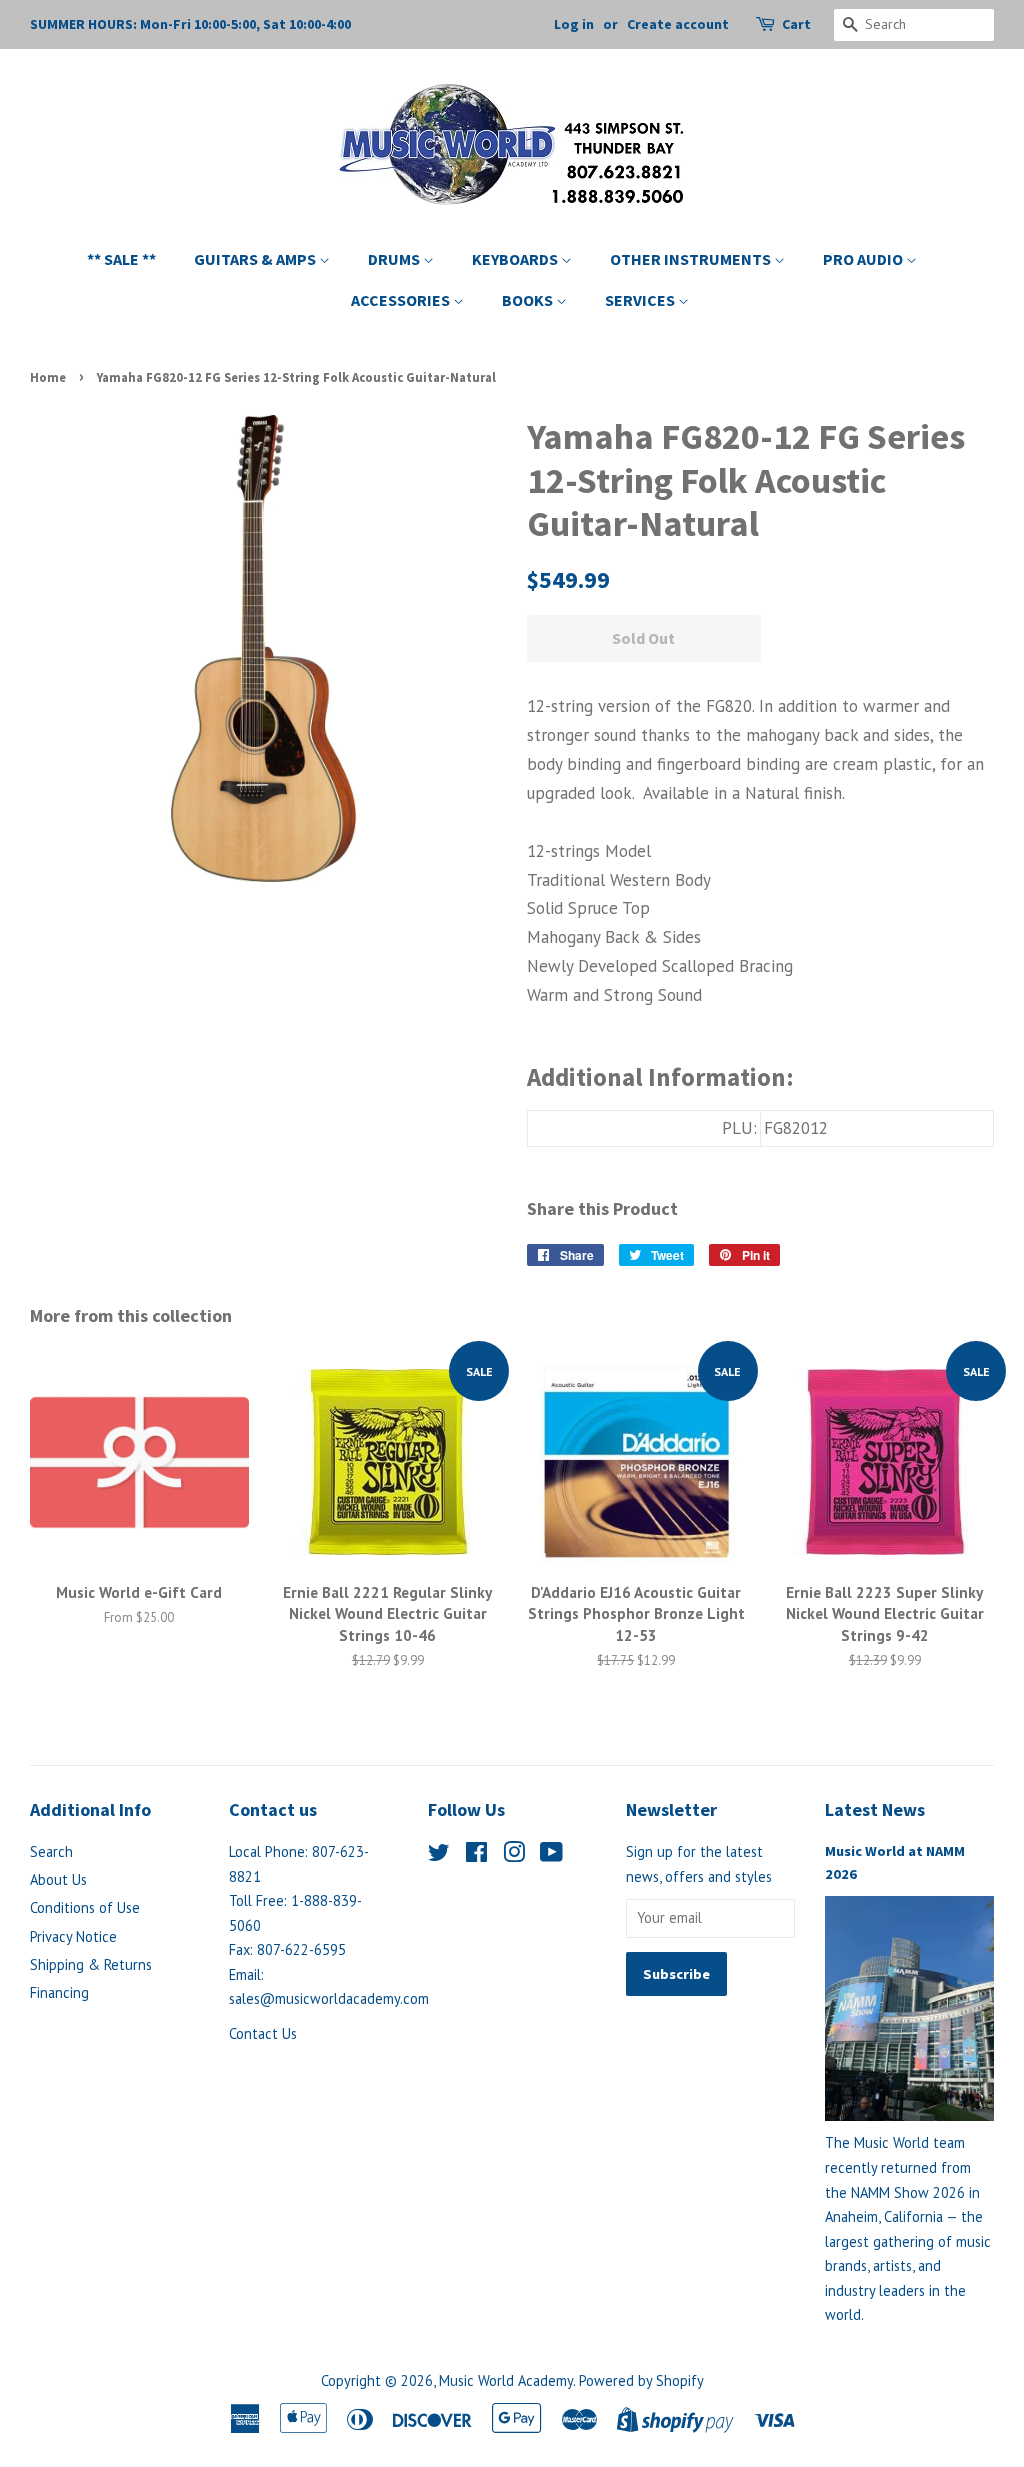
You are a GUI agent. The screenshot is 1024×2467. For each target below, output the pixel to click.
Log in (574, 24)
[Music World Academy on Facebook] (476, 1855)
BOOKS (529, 300)
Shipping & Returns (91, 1964)
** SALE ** (121, 259)
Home (48, 377)
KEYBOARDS (516, 259)
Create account (678, 24)
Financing (59, 1992)
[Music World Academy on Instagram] (514, 1855)
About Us (58, 1879)
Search (51, 1851)
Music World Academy (506, 2380)
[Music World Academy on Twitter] (439, 1855)
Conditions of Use (85, 1907)
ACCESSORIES (402, 300)
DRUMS (395, 259)
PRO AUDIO (864, 259)
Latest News (875, 1809)
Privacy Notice (73, 1936)
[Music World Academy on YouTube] (551, 1855)
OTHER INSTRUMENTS (692, 259)
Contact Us (263, 2033)
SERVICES (641, 300)
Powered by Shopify (641, 2380)
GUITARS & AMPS (256, 259)
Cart (796, 24)
